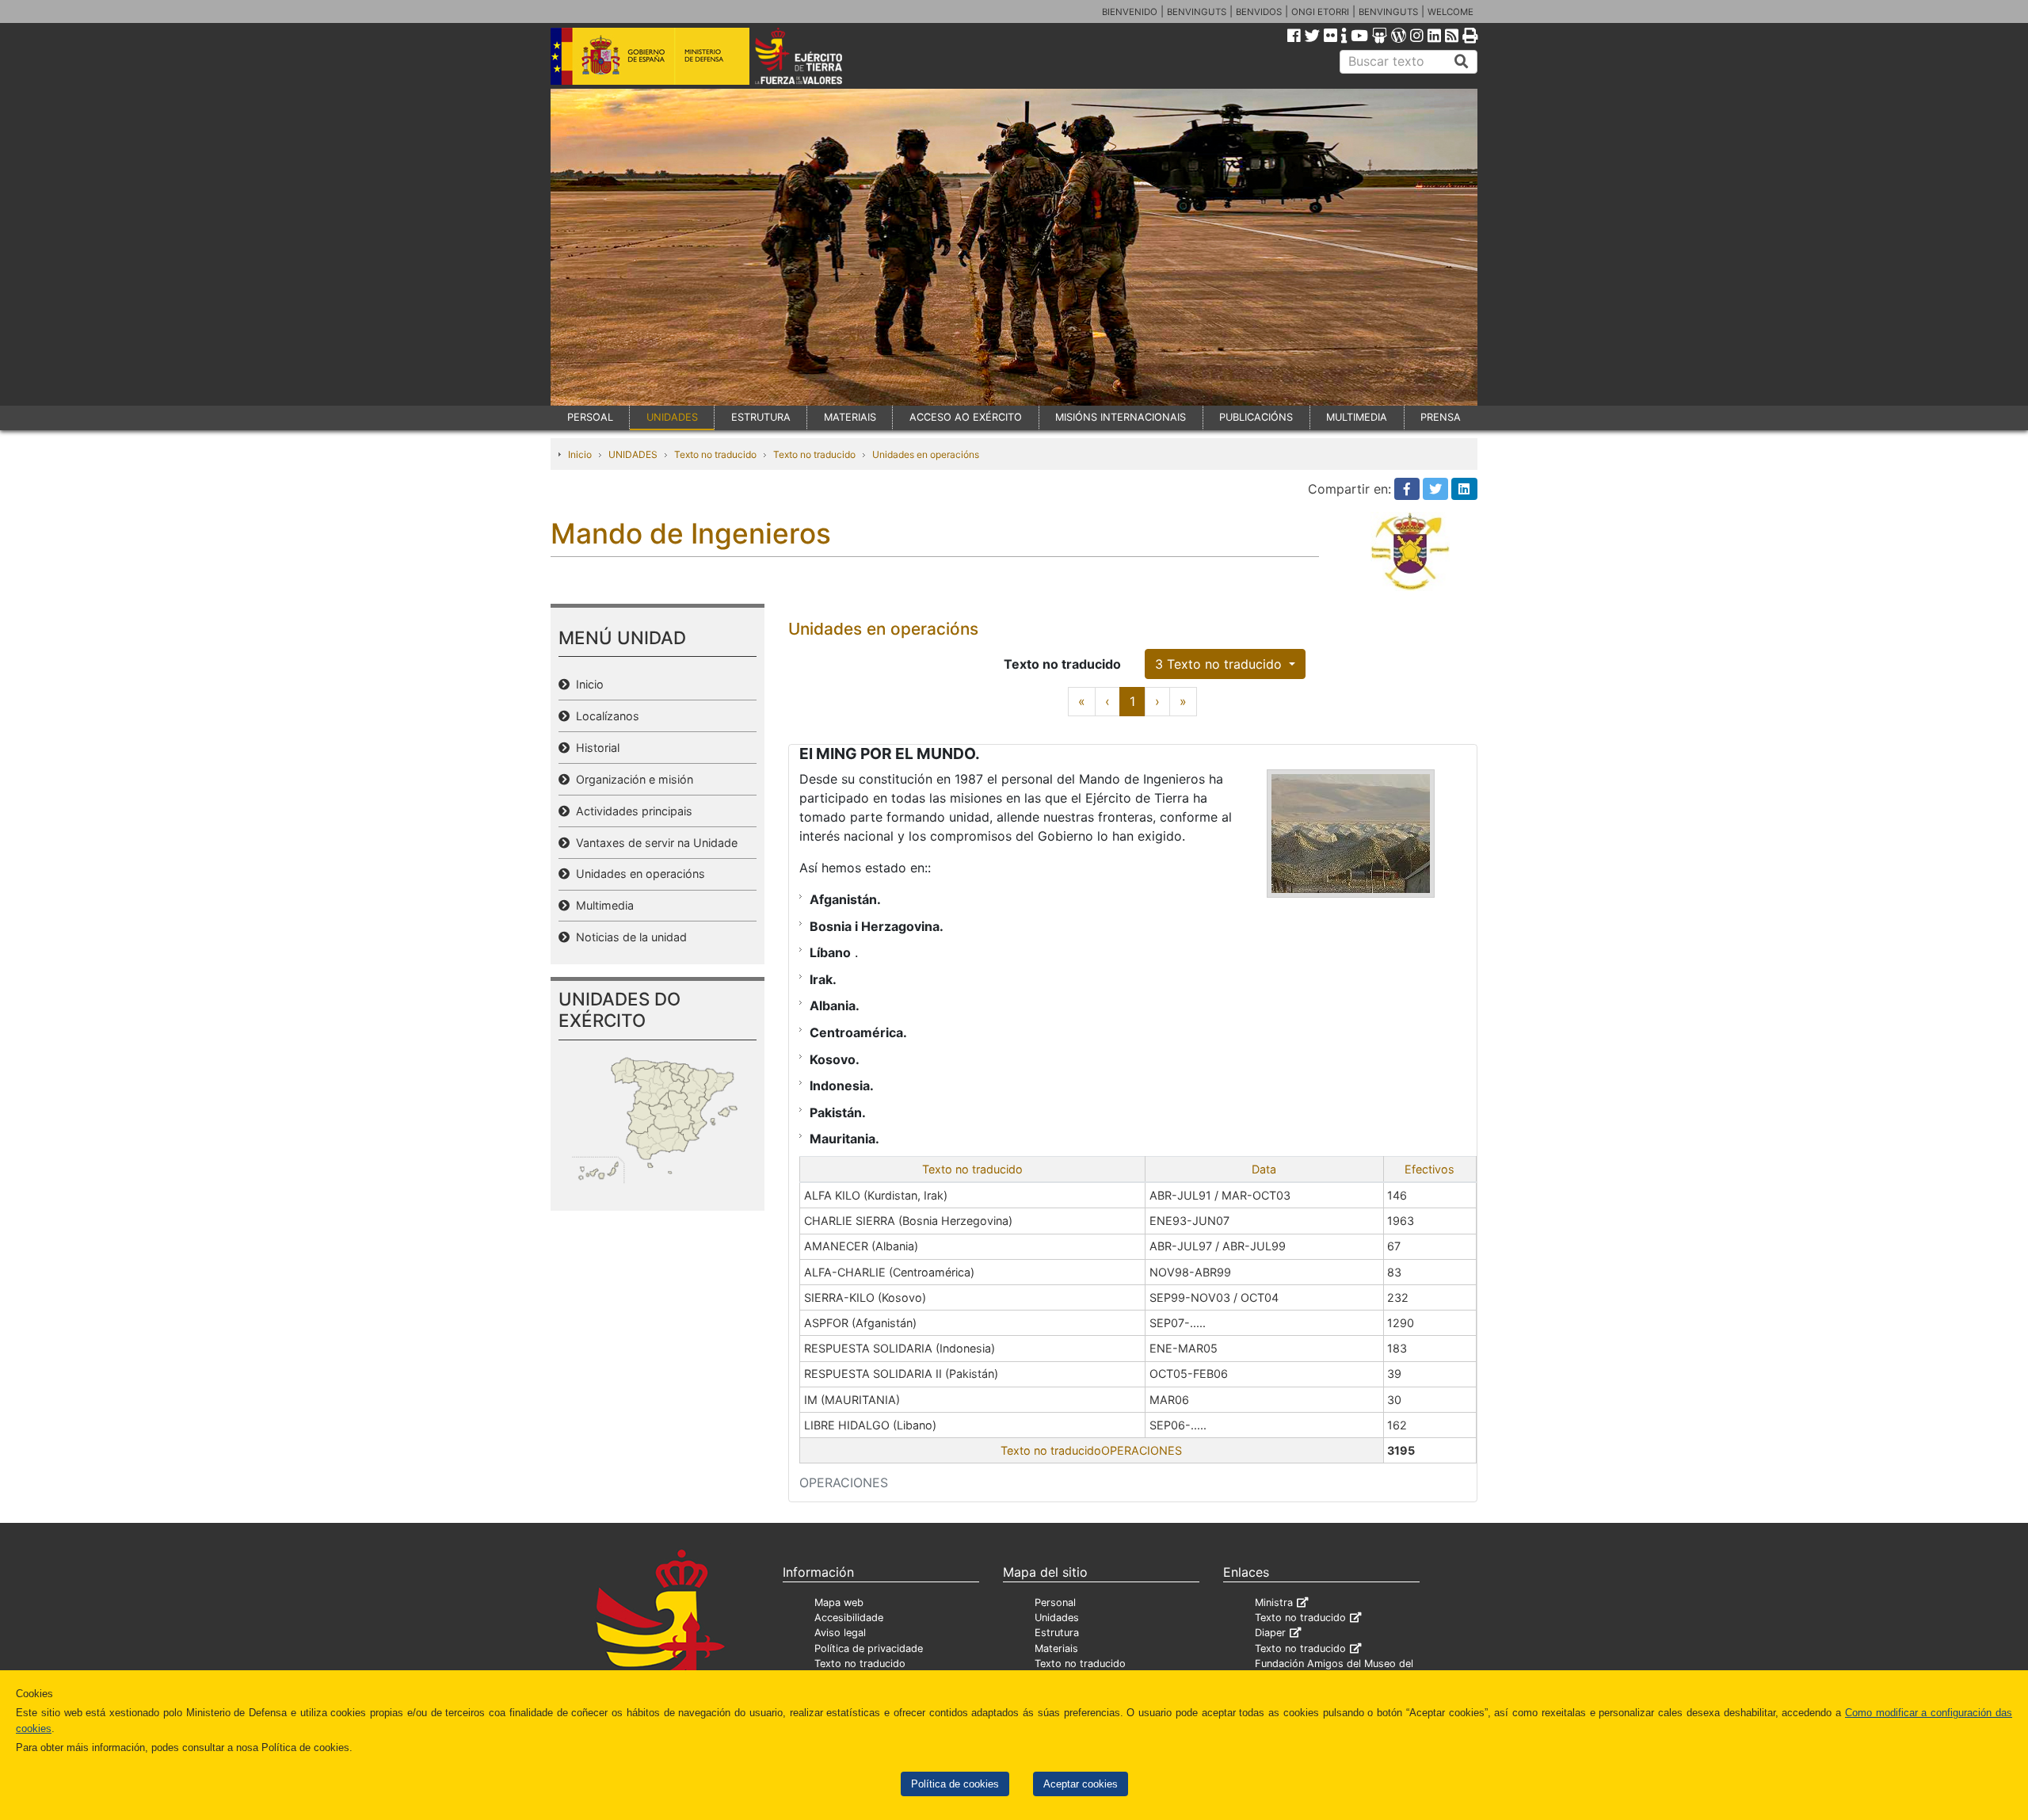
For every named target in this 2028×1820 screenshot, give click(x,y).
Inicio (580, 454)
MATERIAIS (850, 417)
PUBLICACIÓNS (1256, 417)
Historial (595, 748)
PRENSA (1441, 417)
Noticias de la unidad (628, 937)
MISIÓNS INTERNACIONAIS (1121, 417)
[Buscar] (1462, 62)
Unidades (1057, 1618)
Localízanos (604, 716)
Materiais (1056, 1648)
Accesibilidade (849, 1618)
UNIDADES (672, 417)
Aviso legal (840, 1633)
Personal (1055, 1603)
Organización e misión (631, 779)
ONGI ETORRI (1320, 12)
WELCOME (1450, 12)
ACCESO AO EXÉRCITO (966, 417)
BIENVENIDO (1130, 12)
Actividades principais (631, 811)
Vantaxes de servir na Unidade (654, 843)
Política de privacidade (869, 1648)
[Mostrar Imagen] (1351, 834)
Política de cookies (955, 1784)
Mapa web (839, 1603)
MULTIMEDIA (1357, 417)
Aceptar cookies (1081, 1784)
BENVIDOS (1259, 12)
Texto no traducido (715, 454)
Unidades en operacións (926, 454)
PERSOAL (590, 417)
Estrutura (1057, 1633)
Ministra (1274, 1603)
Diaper (1270, 1633)
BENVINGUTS (1197, 12)
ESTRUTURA (761, 417)
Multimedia (602, 905)
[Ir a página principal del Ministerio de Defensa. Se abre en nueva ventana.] (650, 55)
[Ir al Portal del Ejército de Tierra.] (817, 55)
